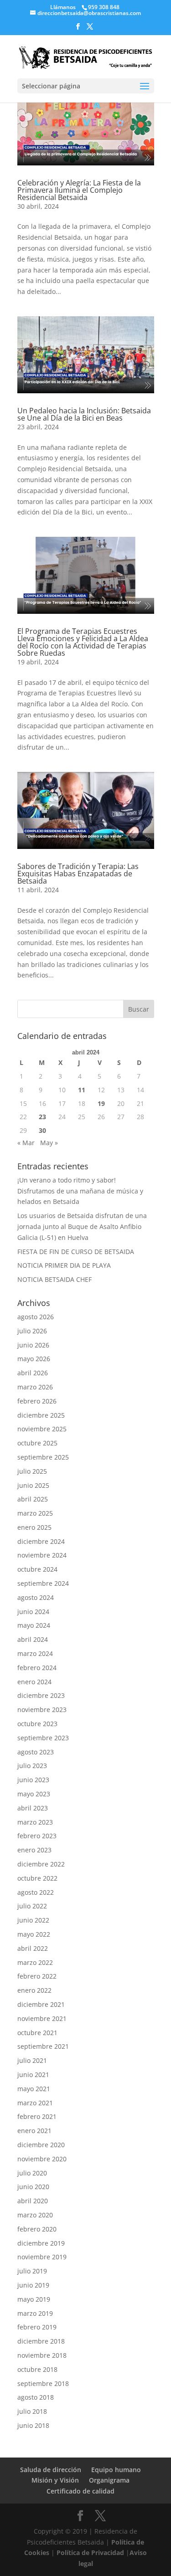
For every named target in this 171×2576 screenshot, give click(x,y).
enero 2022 (34, 1990)
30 (42, 1130)
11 (82, 1090)
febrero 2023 (37, 1836)
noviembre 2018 (42, 2355)
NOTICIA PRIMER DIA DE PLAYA (64, 1265)
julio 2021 (32, 2060)
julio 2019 (32, 2271)
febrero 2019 (37, 2327)
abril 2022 (33, 1948)
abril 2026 (33, 1373)
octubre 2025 (37, 1443)
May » (49, 1143)
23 (42, 1117)
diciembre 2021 (41, 2004)
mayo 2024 (34, 1625)
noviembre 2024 (42, 1555)
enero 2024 (34, 1682)
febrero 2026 (37, 1401)
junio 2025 (33, 1485)
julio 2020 (32, 2173)
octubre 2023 (37, 1724)
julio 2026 (32, 1331)
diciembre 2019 (41, 2243)
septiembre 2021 (43, 2046)
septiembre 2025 (43, 1457)
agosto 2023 (36, 1752)
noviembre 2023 (42, 1710)
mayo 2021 (34, 2089)
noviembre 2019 (42, 2257)
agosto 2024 (36, 1597)
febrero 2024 (37, 1668)
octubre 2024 (37, 1569)
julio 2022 (32, 1906)
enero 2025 (34, 1527)
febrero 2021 (37, 2116)
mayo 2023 (34, 1794)
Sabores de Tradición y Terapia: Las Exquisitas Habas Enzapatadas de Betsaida (78, 874)
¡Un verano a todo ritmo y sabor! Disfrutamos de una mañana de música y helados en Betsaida (80, 1191)
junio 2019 (33, 2285)
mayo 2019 (34, 2299)
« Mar (26, 1143)
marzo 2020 (35, 2215)
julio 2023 (32, 1766)
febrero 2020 (37, 2229)
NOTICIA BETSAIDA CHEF (54, 1279)
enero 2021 (34, 2131)
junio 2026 (33, 1345)
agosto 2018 (36, 2397)
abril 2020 (33, 2201)
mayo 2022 (34, 1934)
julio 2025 (32, 1471)
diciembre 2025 (41, 1415)
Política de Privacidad (90, 2553)
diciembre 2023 (41, 1695)
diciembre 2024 (41, 1541)
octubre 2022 (37, 1878)
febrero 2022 (37, 1976)
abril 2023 (33, 1808)
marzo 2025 (35, 1513)
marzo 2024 (35, 1653)
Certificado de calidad (80, 2491)
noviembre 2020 (42, 2159)
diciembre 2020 (41, 2145)
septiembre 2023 (43, 1738)
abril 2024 (33, 1639)
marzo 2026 (35, 1387)
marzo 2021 (35, 2103)
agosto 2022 (36, 1892)
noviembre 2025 (42, 1429)
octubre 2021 (37, 2033)
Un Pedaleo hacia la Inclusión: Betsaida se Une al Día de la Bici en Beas (84, 414)
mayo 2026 (34, 1359)
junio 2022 (33, 1920)
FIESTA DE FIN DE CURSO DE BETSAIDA (76, 1252)
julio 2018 (32, 2411)
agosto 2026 (36, 1317)
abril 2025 (33, 1499)
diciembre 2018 (41, 2341)
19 (101, 1103)
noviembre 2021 (42, 2018)
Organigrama (109, 2480)
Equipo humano (116, 2470)
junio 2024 (33, 1612)
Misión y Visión (55, 2480)
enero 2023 (34, 1850)
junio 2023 (33, 1780)
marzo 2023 (35, 1822)
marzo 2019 (35, 2313)
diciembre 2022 (41, 1864)
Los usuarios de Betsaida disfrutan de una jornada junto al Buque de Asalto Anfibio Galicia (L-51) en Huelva (82, 1226)
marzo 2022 (35, 1962)
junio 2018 (33, 2425)
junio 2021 (33, 2075)
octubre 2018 (37, 2369)
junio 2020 (33, 2187)
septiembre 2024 (43, 1583)
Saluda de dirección (51, 2470)
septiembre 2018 (43, 2383)
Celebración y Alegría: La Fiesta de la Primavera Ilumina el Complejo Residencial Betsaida (79, 190)
